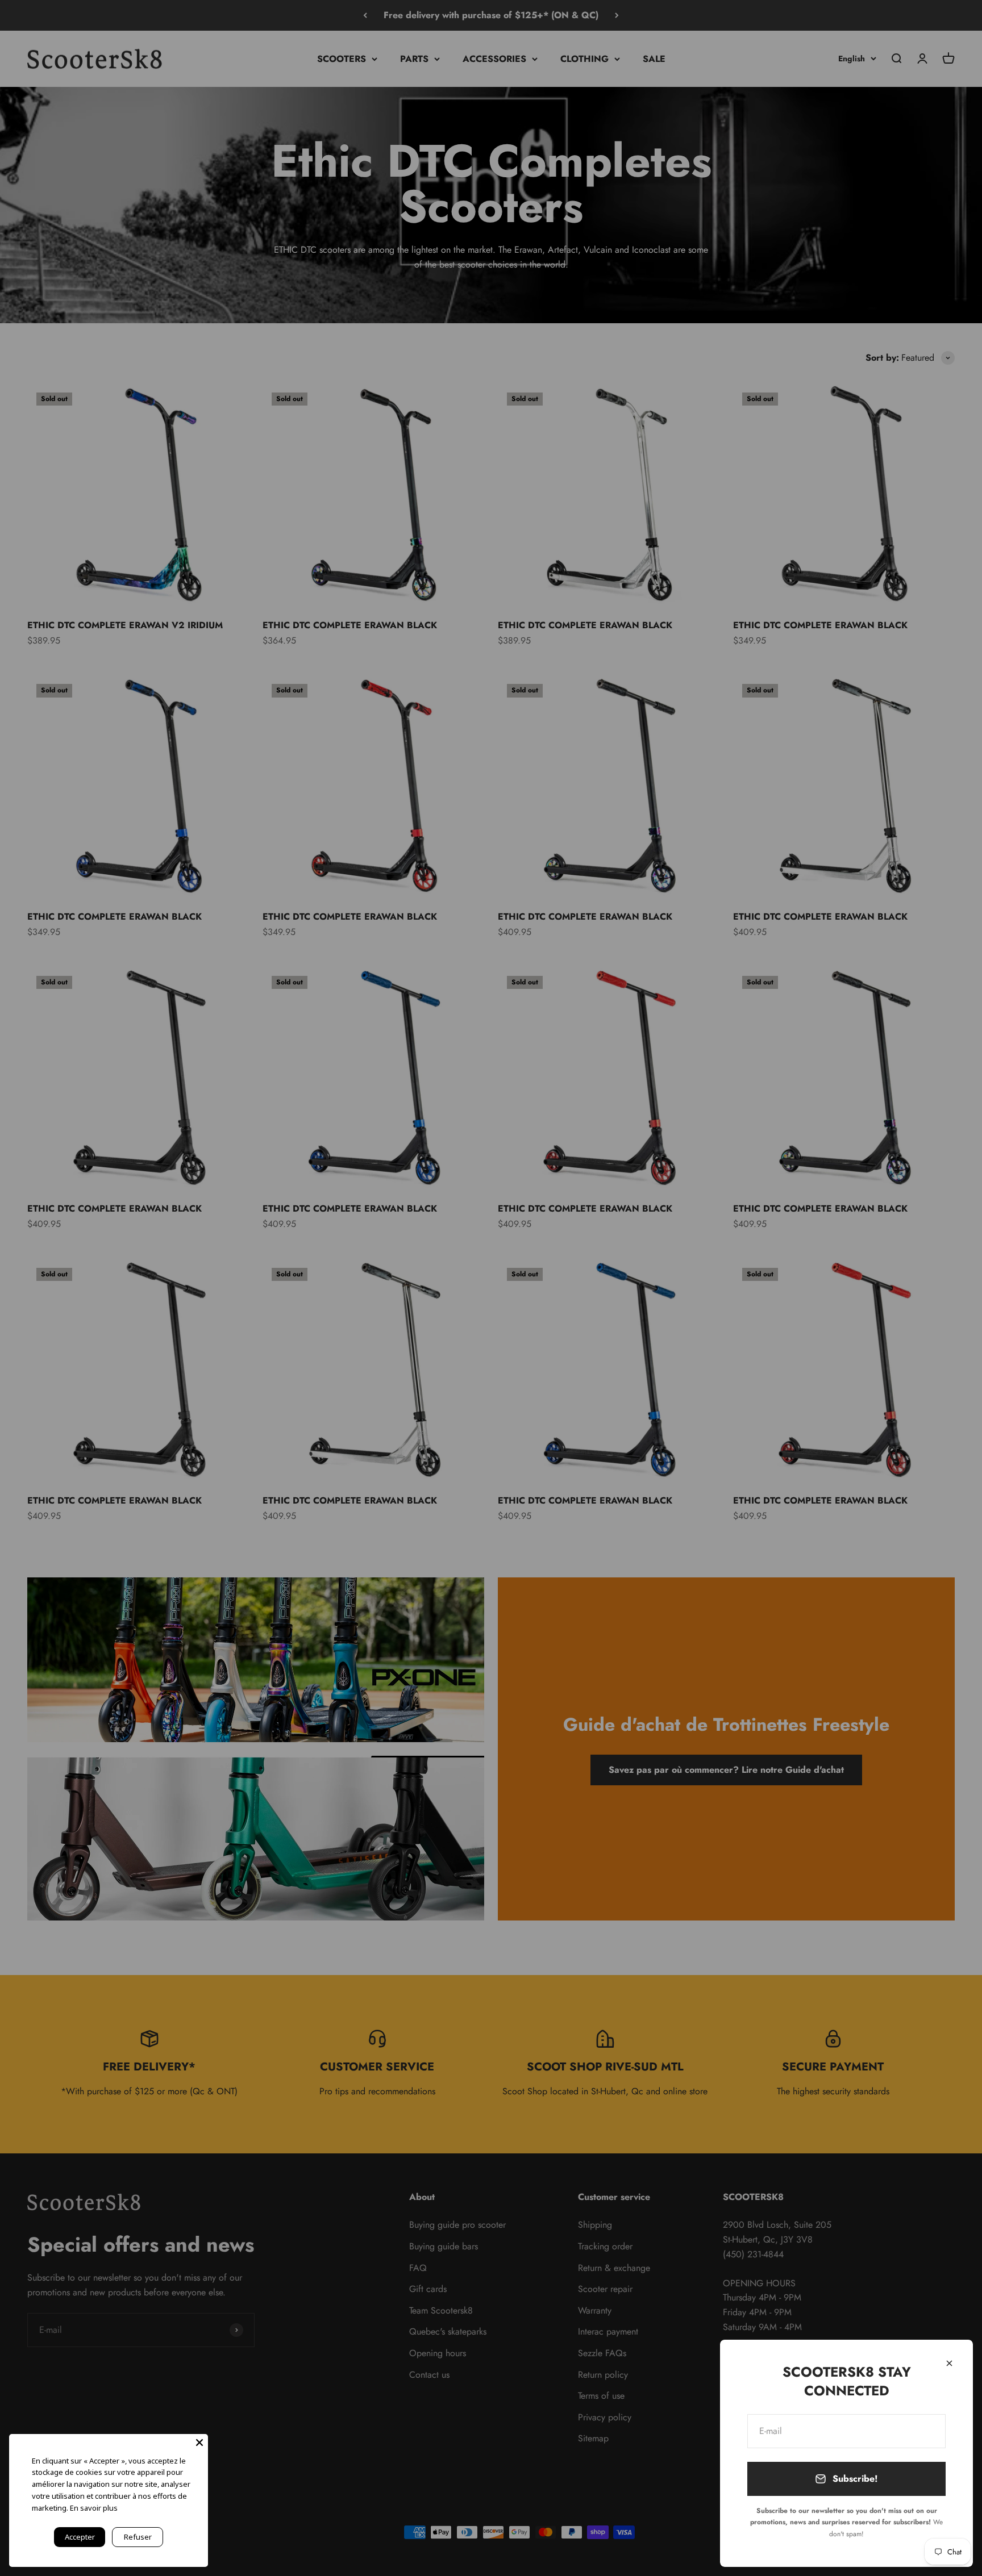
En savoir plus (94, 2508)
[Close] (949, 2363)
